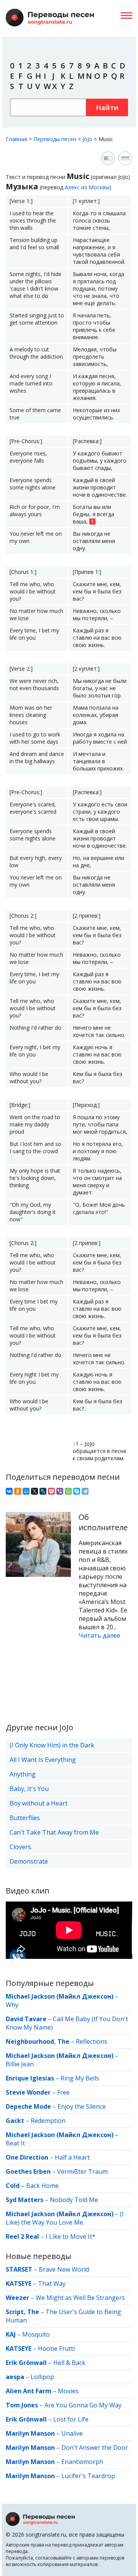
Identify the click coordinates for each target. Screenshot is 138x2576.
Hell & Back (69, 2363)
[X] (34, 1491)
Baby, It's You (29, 1789)
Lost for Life (71, 2419)
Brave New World (64, 2269)
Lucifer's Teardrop (88, 2476)
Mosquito (36, 2334)
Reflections (92, 2041)
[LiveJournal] (43, 1491)
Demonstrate (29, 1861)
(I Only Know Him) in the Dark (52, 1745)
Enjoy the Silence (82, 2106)
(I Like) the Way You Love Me (65, 2218)
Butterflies (25, 1818)
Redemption (48, 2121)
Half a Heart (72, 2157)
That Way (52, 2283)
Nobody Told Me (74, 2200)
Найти (107, 107)
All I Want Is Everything (43, 1760)
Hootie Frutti (56, 2348)
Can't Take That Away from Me (54, 1832)
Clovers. (21, 1847)
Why (12, 2005)
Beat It (15, 2143)
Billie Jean (20, 2064)
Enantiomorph (82, 2462)
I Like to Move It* (71, 2236)
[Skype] (77, 1491)
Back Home (42, 2186)
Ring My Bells (80, 2078)
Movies (68, 2391)
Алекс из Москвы (87, 187)
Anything (23, 1774)
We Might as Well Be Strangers (80, 2298)
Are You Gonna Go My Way (83, 2405)
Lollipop (42, 2377)
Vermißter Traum (82, 2171)
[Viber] (60, 1491)
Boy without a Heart (39, 1803)
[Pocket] (51, 1491)
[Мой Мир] (26, 1491)
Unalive (72, 2433)
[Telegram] (85, 1491)
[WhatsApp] (68, 1491)
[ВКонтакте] (9, 1491)
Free (63, 2092)
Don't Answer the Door (95, 2448)
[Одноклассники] (18, 1491)
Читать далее (99, 1635)
